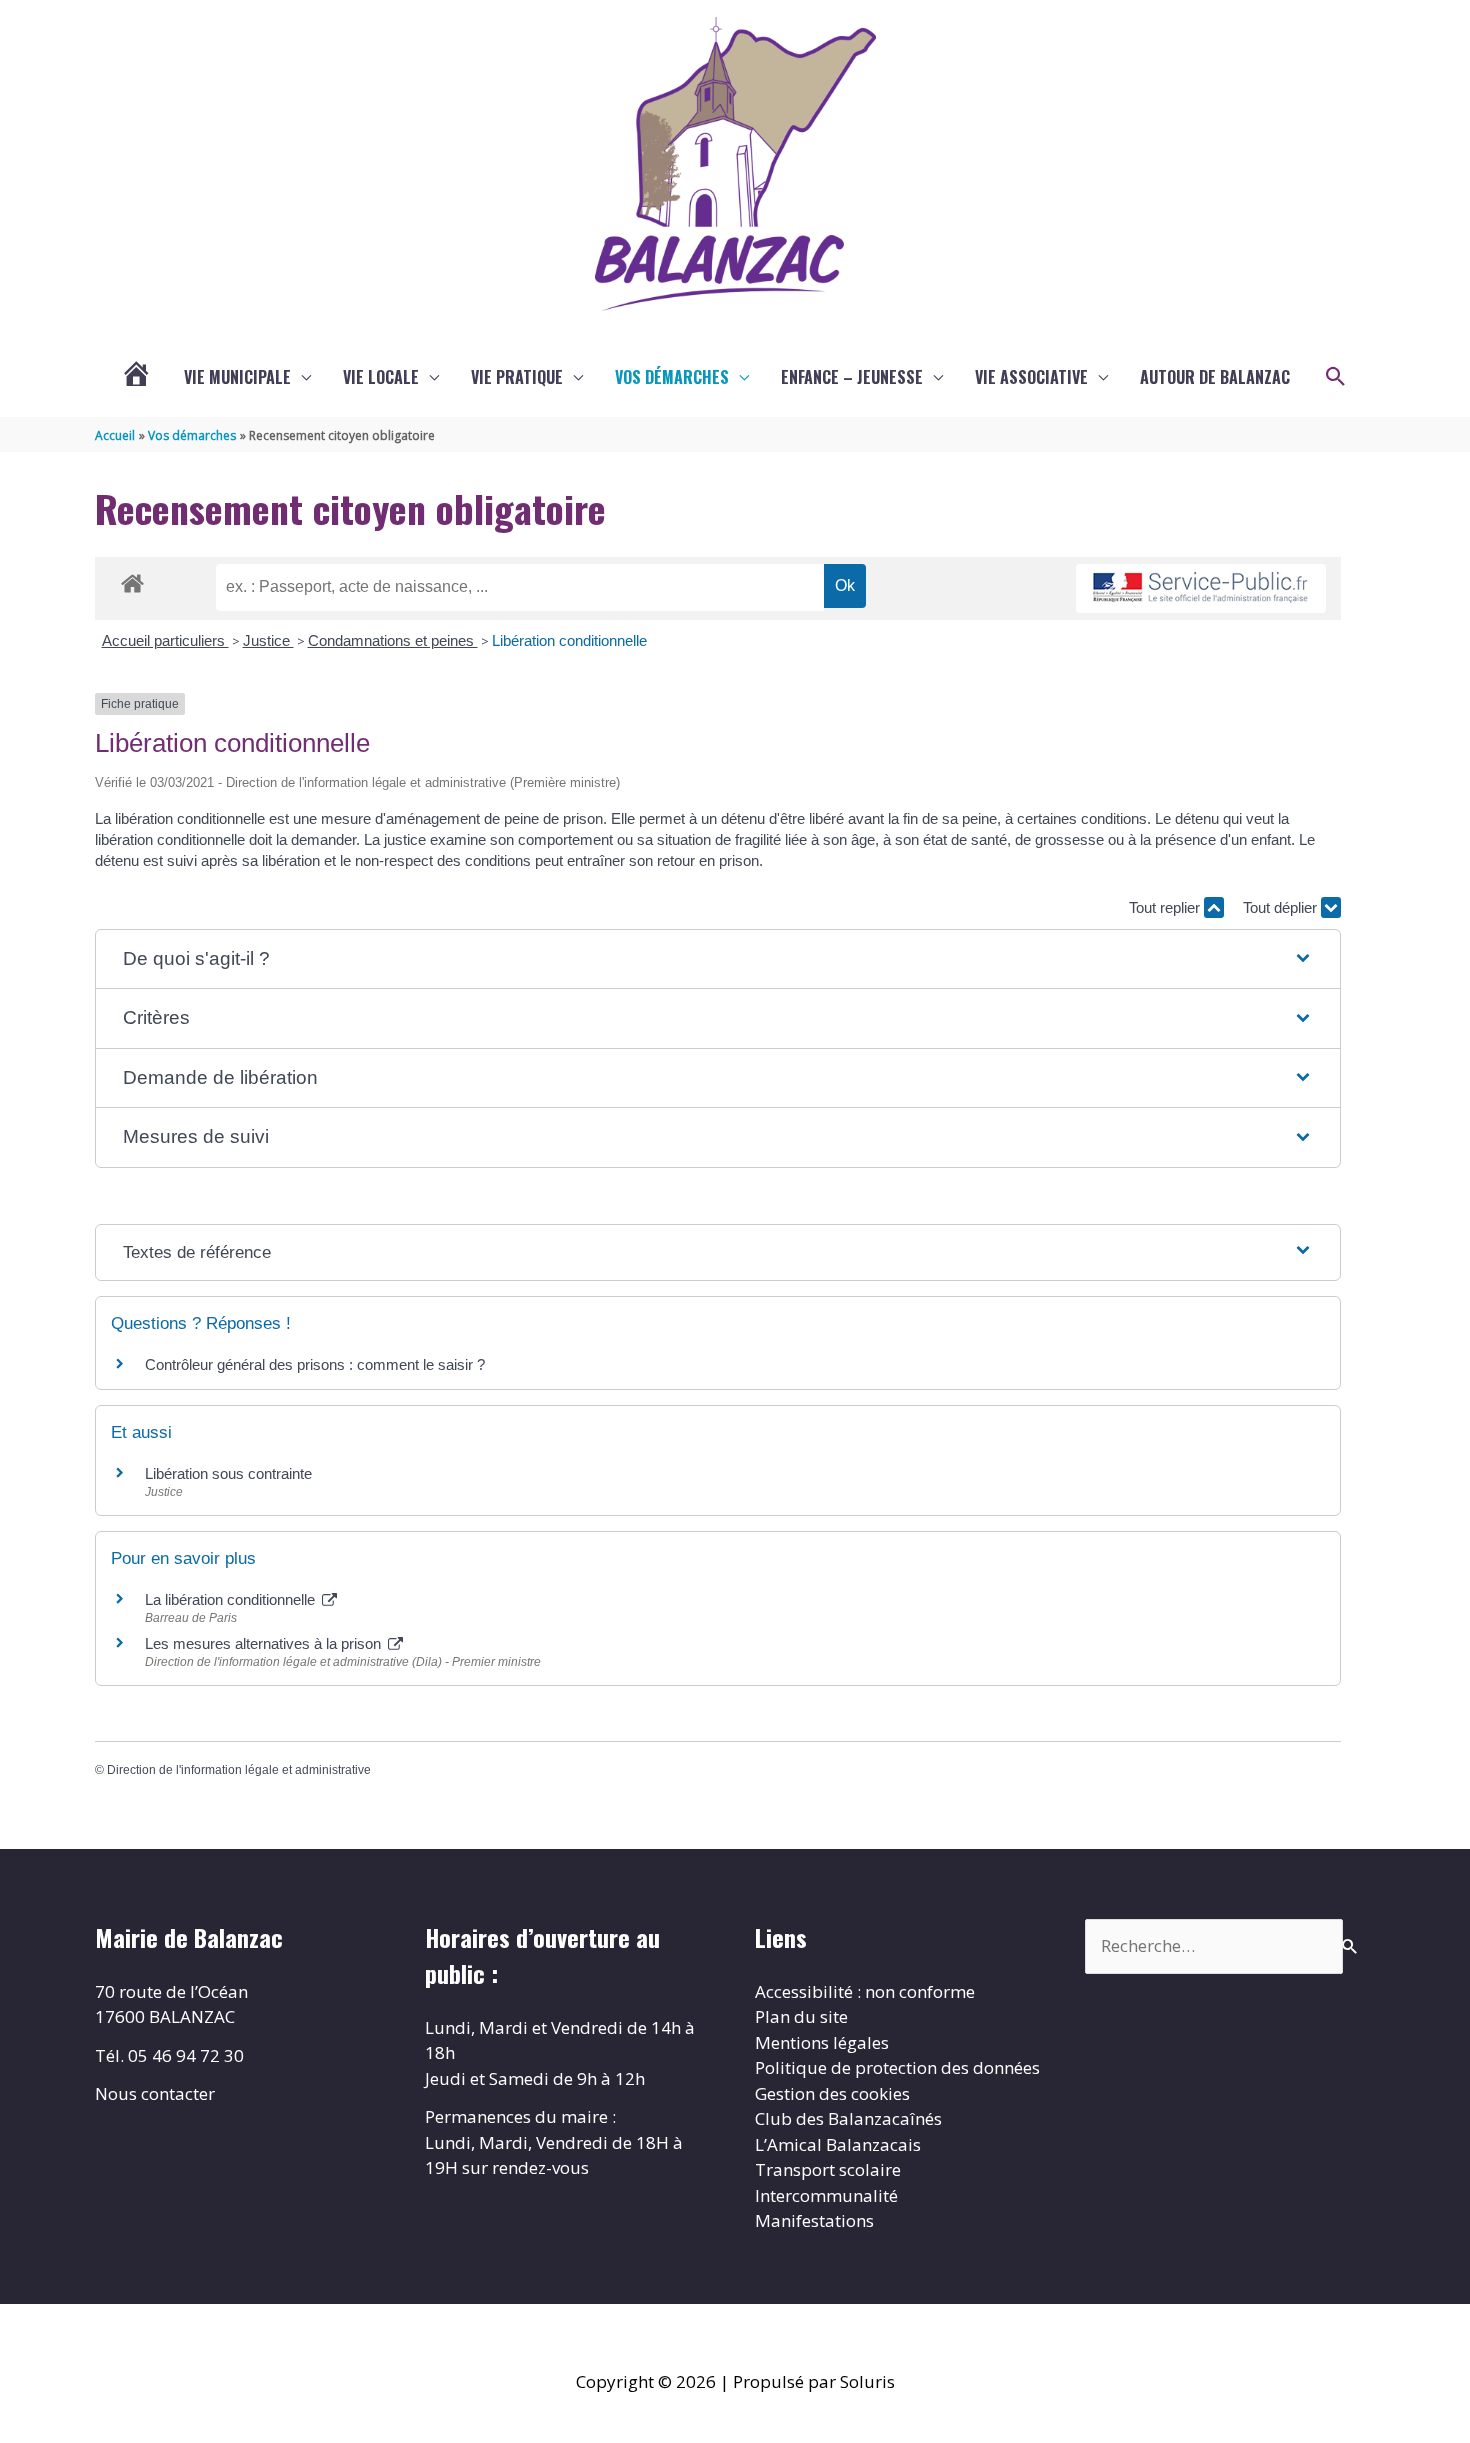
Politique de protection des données (897, 2067)
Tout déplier (1282, 907)
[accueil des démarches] (132, 580)
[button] (1336, 377)
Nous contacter (155, 2093)
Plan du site (801, 2016)
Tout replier (1166, 907)
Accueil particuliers (165, 640)
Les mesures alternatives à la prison (265, 1643)
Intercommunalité (826, 2195)
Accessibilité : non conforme (865, 1991)
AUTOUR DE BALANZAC (1215, 377)
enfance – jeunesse (852, 377)
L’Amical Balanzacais (838, 2144)
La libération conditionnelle (232, 1599)
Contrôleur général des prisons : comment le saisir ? (315, 1364)
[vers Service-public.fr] (1201, 588)
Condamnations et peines (393, 640)
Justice (268, 640)
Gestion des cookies (832, 2093)
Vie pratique (517, 377)
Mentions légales (822, 2042)
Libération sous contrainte (228, 1473)
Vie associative (1031, 377)
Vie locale (381, 377)
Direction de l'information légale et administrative (239, 1770)
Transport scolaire (828, 2169)
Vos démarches (672, 377)
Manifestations (814, 2220)
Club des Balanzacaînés (848, 2118)
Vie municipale (237, 377)
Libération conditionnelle (569, 640)
